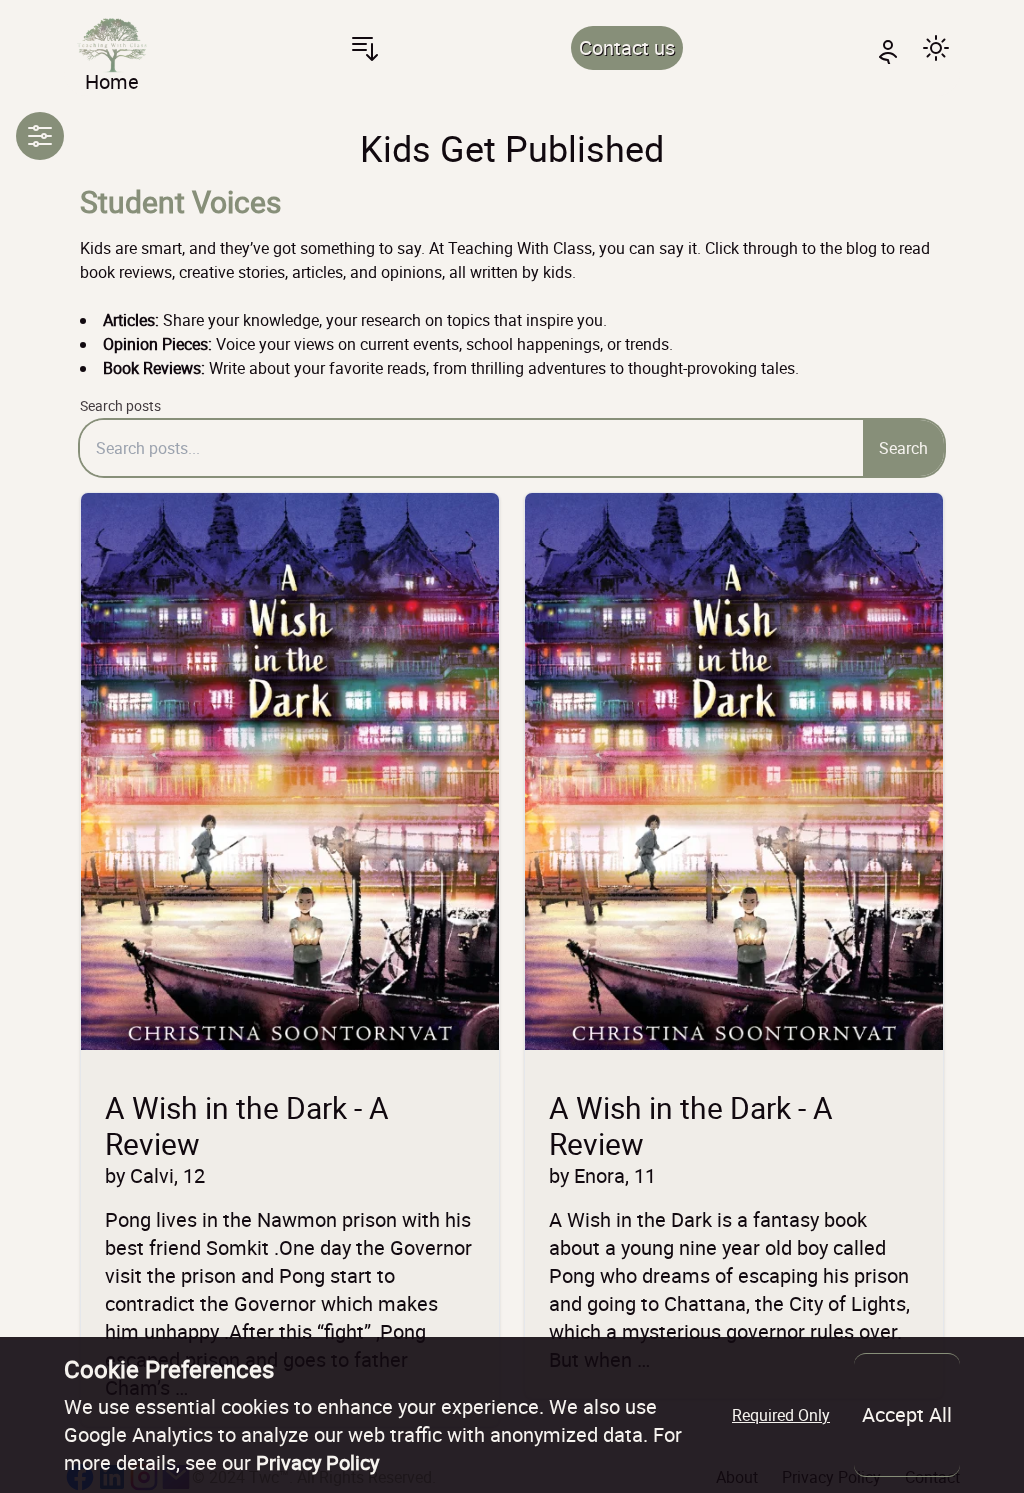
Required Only (781, 1415)
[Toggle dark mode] (936, 48)
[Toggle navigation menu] (365, 48)
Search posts (120, 405)
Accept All (907, 1414)
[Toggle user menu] (888, 48)
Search (903, 448)
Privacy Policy (317, 1462)
